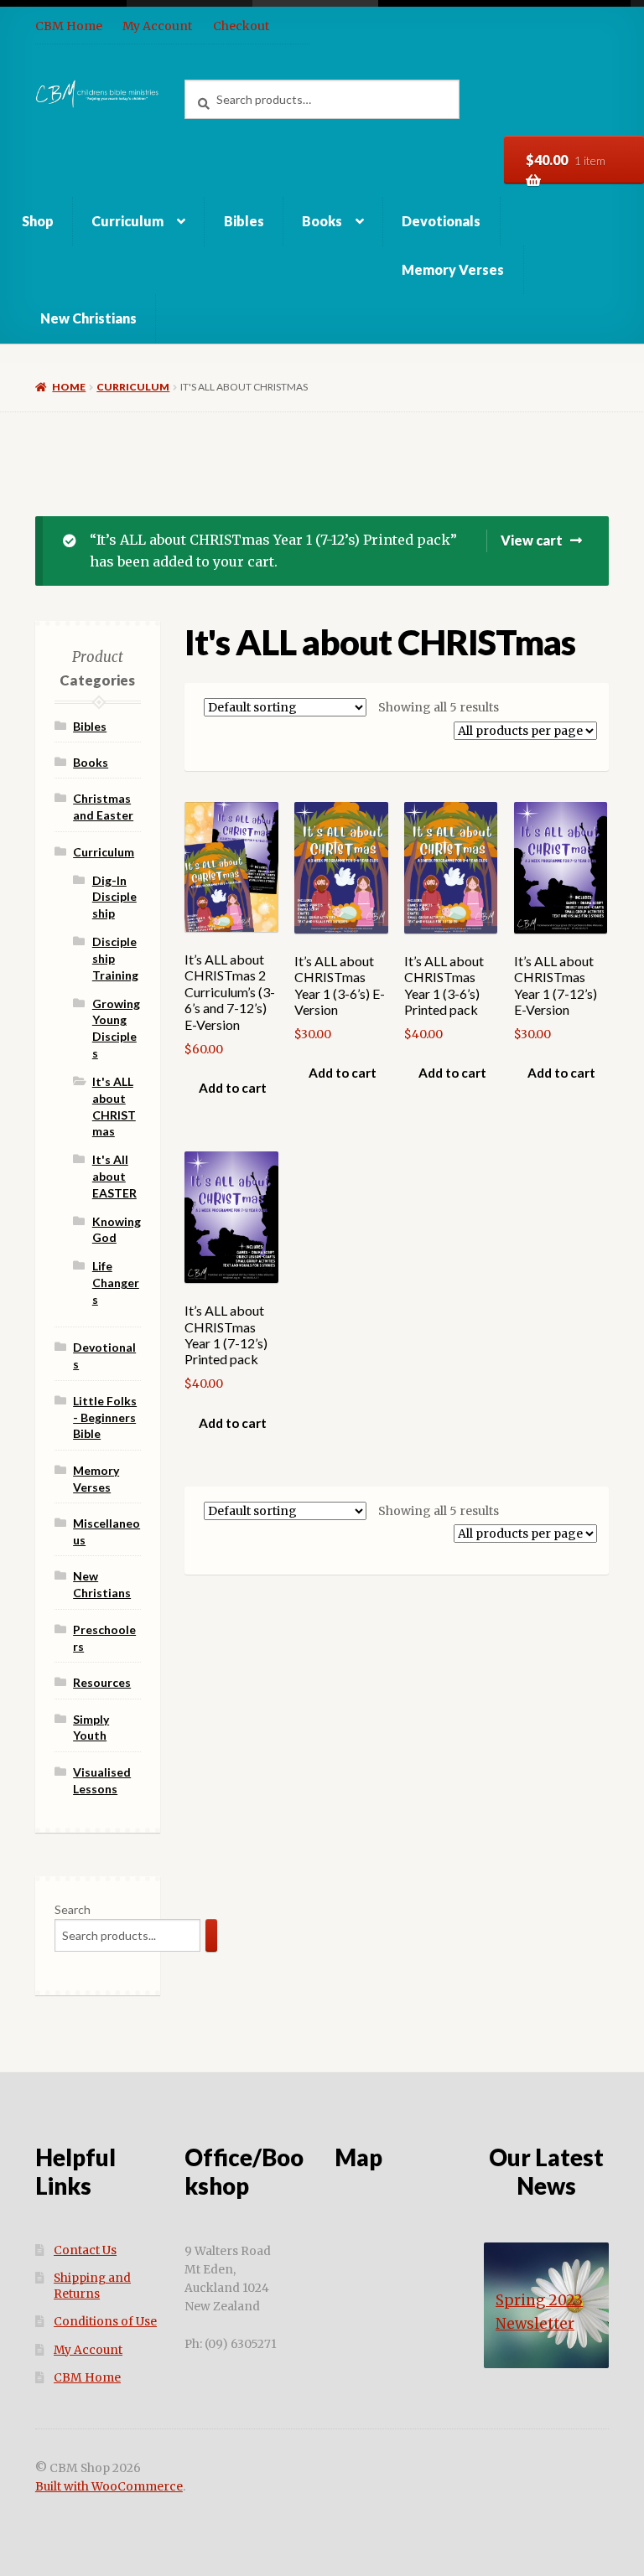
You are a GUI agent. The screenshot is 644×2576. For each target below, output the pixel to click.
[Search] (211, 1935)
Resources (102, 1682)
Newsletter (535, 2324)
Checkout (241, 26)
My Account (157, 26)
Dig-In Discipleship (114, 897)
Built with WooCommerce (109, 2487)
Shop (38, 221)
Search (73, 1909)
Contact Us (85, 2250)
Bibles (244, 221)
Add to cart (233, 1088)
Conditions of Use (105, 2322)
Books (322, 221)
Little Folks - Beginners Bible (105, 1417)
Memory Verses (453, 269)
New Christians (88, 318)
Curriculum (127, 221)
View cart (532, 540)
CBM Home (69, 26)
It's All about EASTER (114, 1176)
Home (69, 387)
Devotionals (441, 221)
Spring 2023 (539, 2300)
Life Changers (116, 1283)
